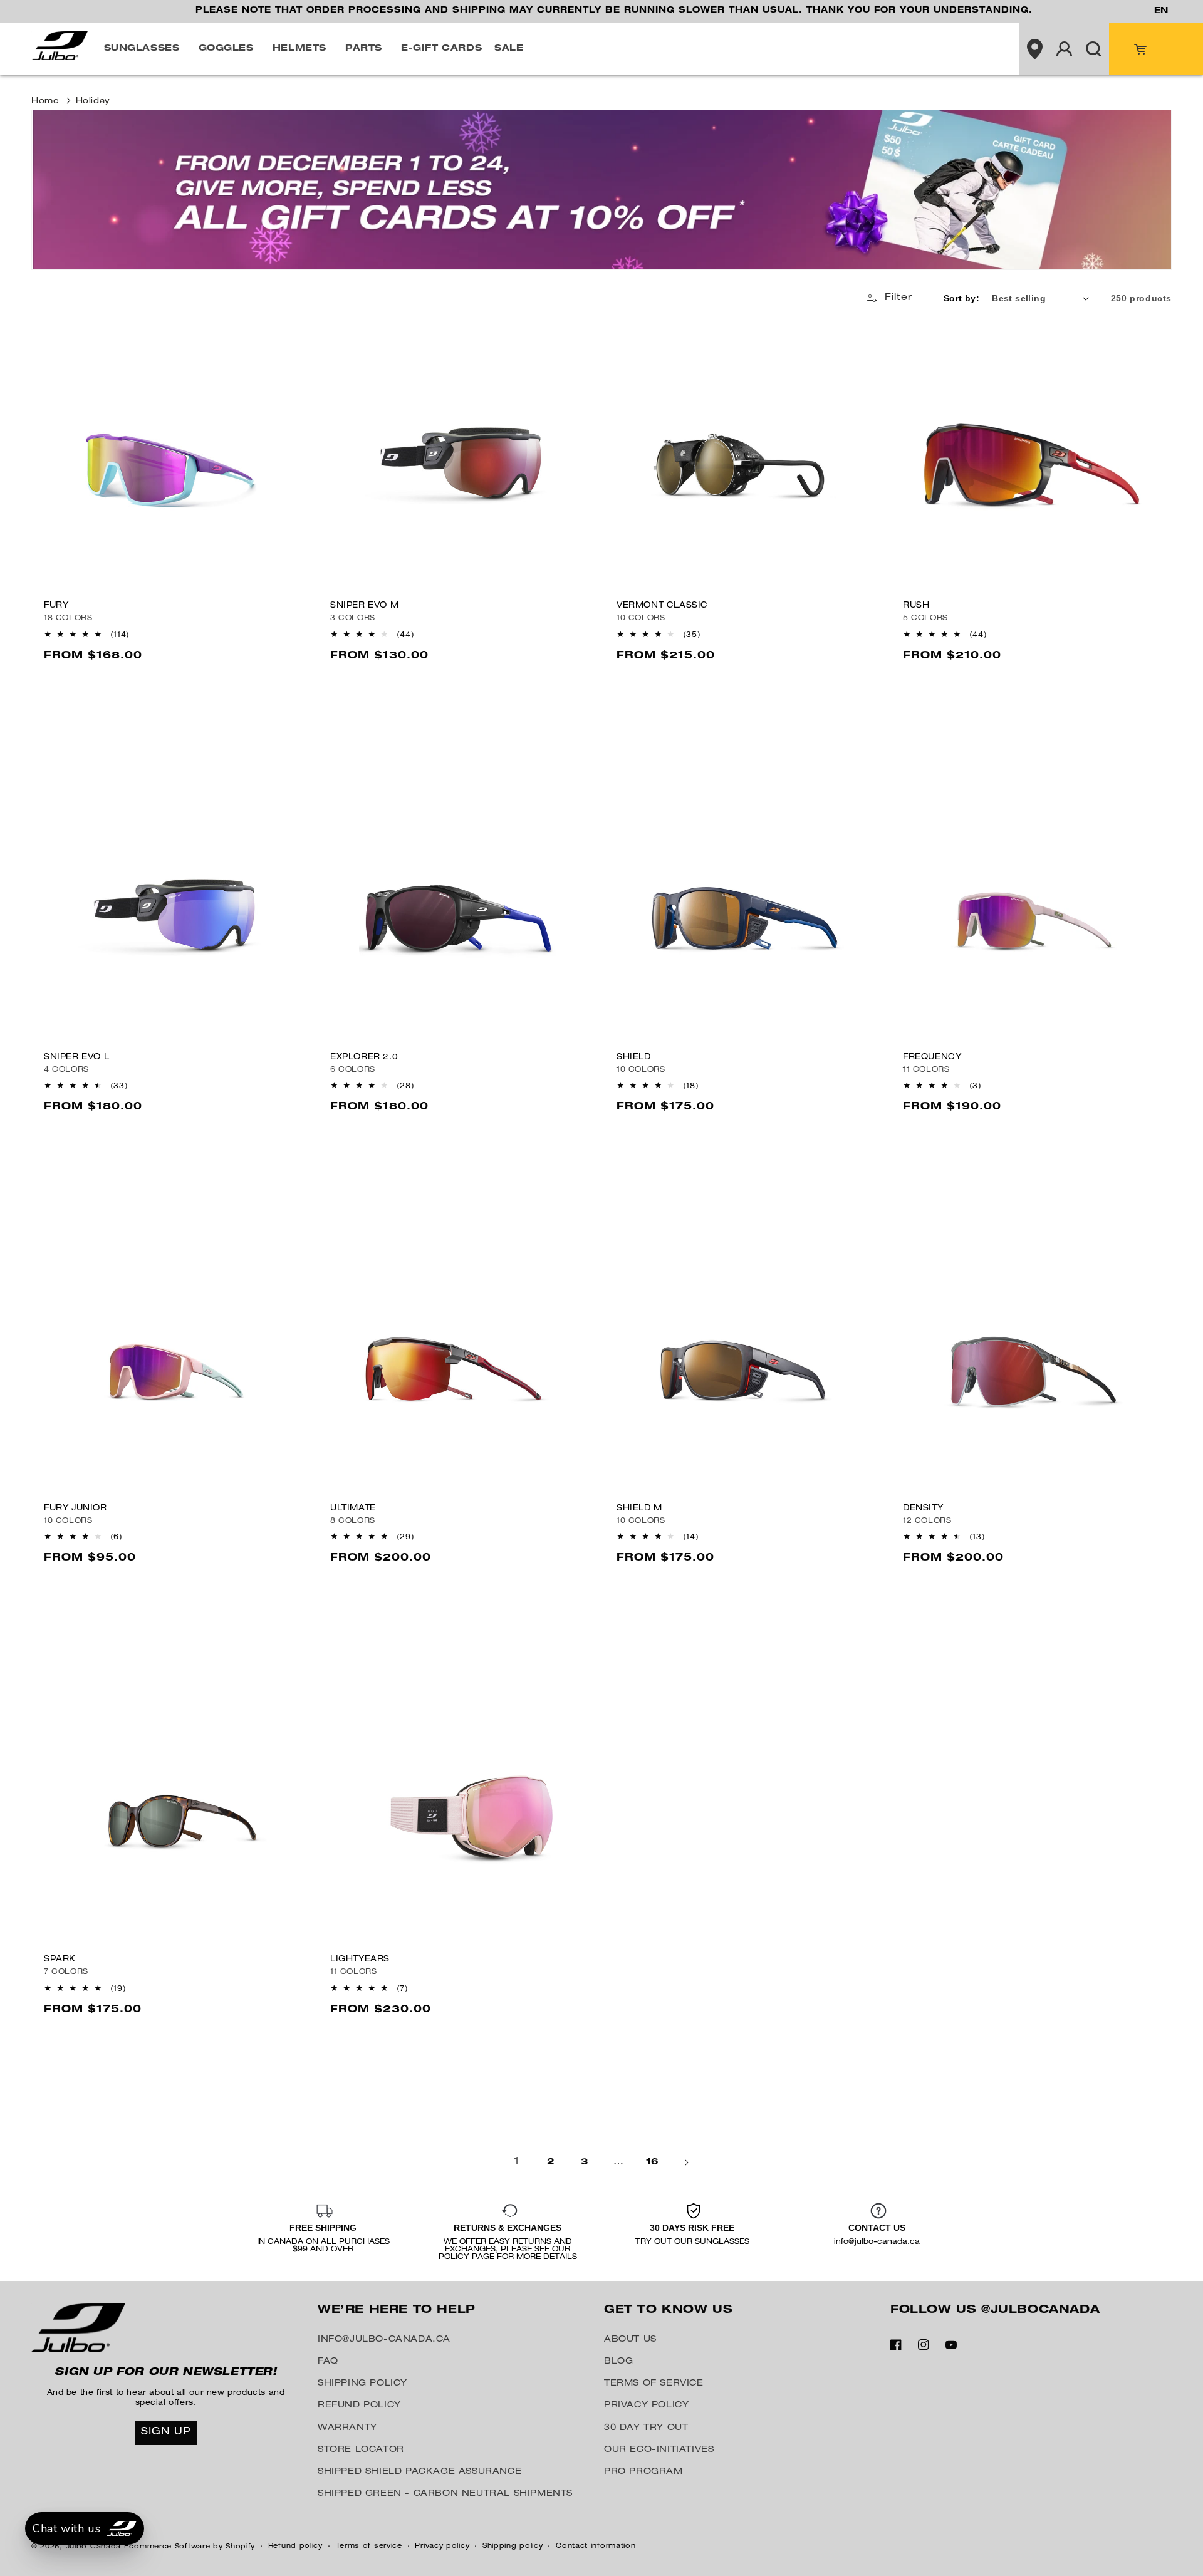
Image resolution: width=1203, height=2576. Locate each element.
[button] (145, 49)
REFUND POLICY (359, 2406)
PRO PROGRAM (643, 2472)
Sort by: (961, 298)
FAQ (328, 2362)
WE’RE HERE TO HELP (397, 2310)
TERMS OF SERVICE (654, 2384)
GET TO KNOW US (668, 2310)
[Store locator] (1034, 49)
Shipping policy (513, 2546)
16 (652, 2163)
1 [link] (517, 2163)
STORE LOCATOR (361, 2450)
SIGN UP (166, 2433)
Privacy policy (442, 2546)
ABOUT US (630, 2340)
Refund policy (295, 2546)
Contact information (596, 2546)
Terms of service (369, 2546)
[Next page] (686, 2163)
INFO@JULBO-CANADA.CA (384, 2340)
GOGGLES (226, 49)
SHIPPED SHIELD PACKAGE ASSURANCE (419, 2472)
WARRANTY (347, 2428)
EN (1161, 11)
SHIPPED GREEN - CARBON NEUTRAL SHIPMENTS (445, 2494)
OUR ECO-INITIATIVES (659, 2450)
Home (45, 102)
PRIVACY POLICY (646, 2406)
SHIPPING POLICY (362, 2384)
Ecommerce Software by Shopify (190, 2547)
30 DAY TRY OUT (646, 2428)
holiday (93, 102)
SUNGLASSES (142, 49)
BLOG (618, 2362)
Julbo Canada (93, 2547)
